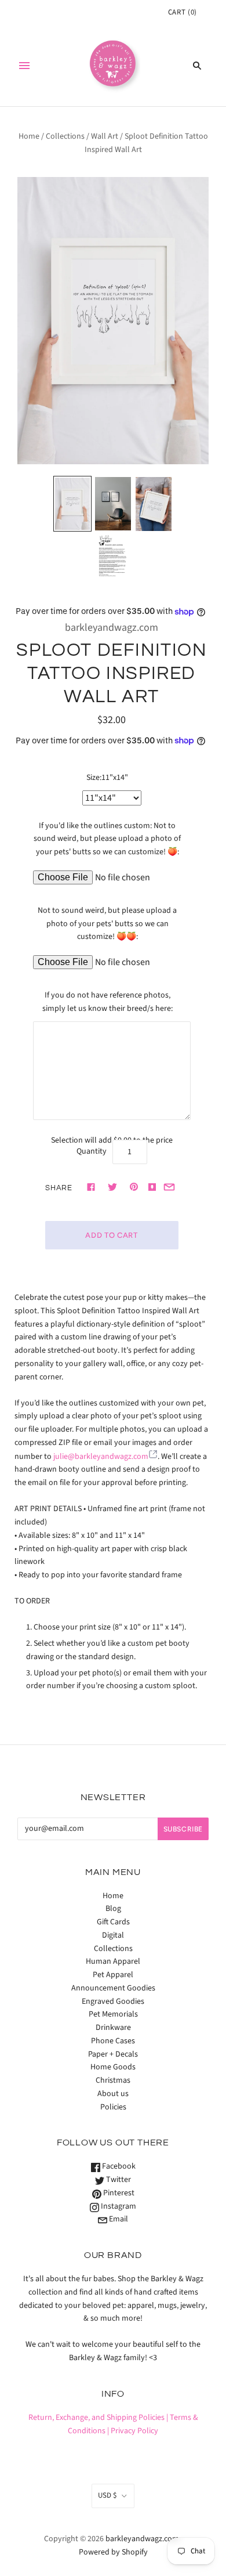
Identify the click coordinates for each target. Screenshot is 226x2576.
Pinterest (118, 2193)
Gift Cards (113, 1922)
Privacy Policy (134, 2431)
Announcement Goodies (113, 1988)
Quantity (92, 1151)
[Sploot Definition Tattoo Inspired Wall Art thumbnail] (72, 504)
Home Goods (113, 2067)
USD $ (107, 2495)
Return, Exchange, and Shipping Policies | (98, 2418)
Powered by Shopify (113, 2552)
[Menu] (24, 66)
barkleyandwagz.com (112, 628)
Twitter (118, 2180)
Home (29, 136)
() (183, 12)
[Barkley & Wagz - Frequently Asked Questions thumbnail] (113, 557)
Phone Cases (113, 2041)
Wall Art (105, 136)
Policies (113, 2107)
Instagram (118, 2206)
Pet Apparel (113, 1975)
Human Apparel (113, 1961)
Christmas (113, 2080)
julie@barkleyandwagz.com (101, 1457)
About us (113, 2094)
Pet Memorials (113, 2014)
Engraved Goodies (113, 2001)
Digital (113, 1935)
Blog (113, 1909)
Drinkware (113, 2028)
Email (118, 2219)
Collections (65, 136)
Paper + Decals (113, 2054)
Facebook (118, 2166)
